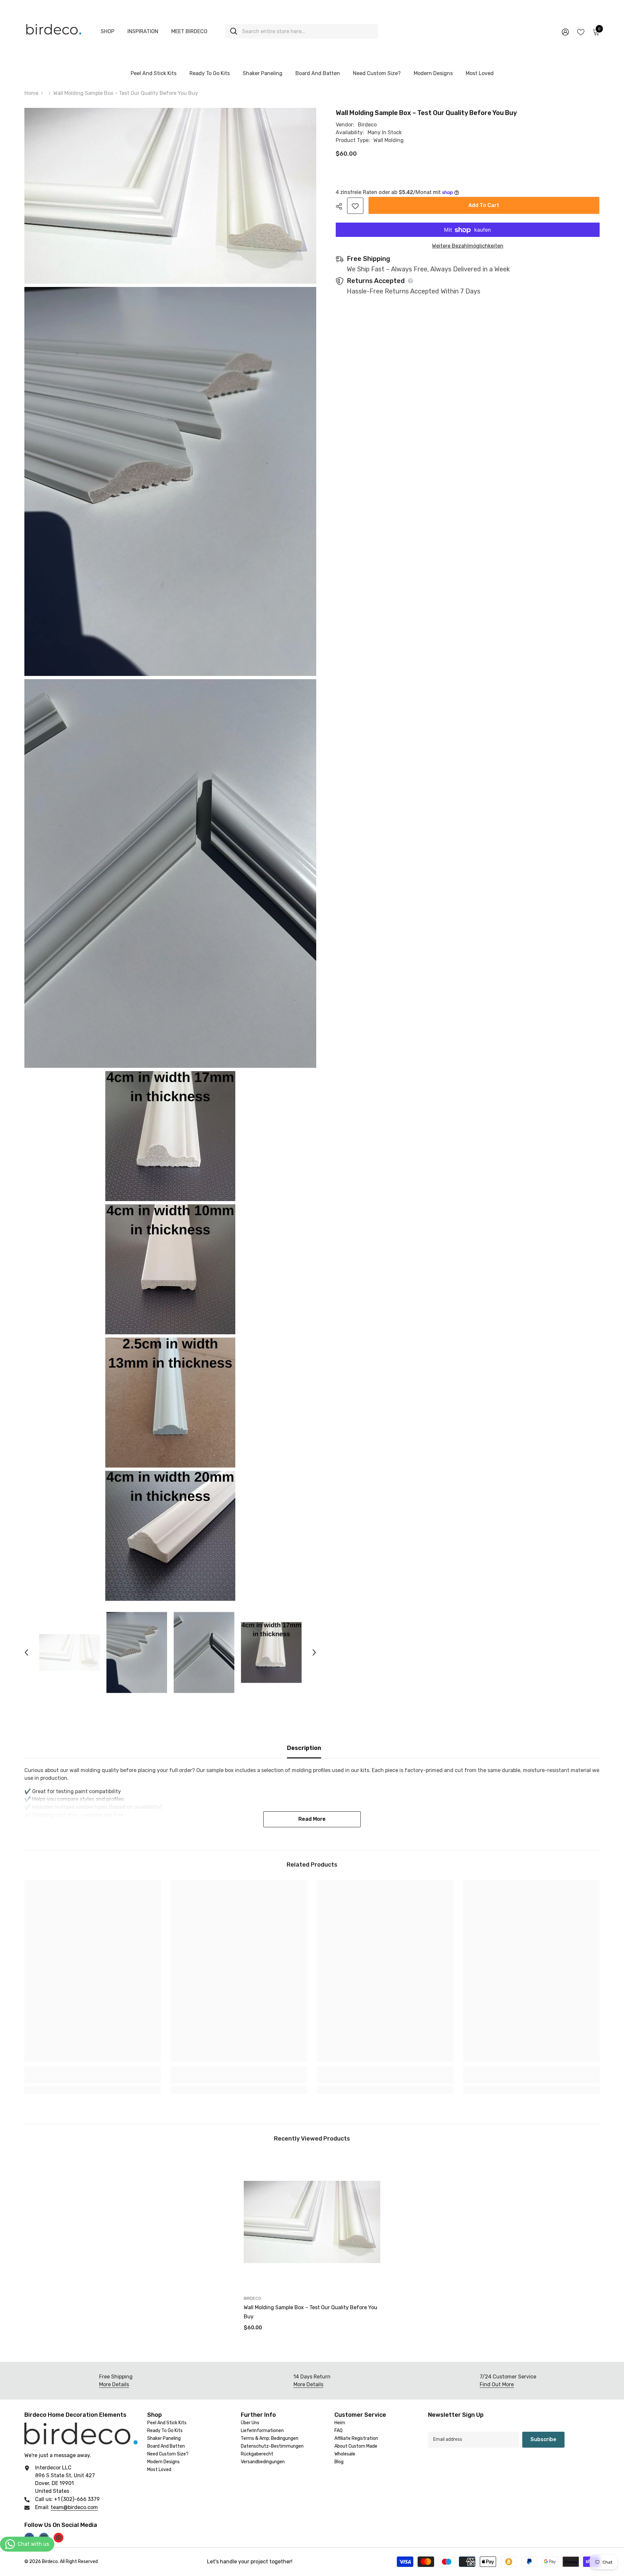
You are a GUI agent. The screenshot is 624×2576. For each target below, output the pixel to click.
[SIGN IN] (565, 32)
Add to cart (484, 205)
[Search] (302, 31)
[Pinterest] (58, 2538)
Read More (312, 1819)
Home (31, 93)
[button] (26, 1652)
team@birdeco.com (74, 2507)
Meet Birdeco (189, 31)
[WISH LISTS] (581, 32)
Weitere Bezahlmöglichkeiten (468, 246)
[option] (69, 1652)
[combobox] (308, 31)
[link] (93, 2079)
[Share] (341, 206)
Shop (108, 31)
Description (304, 1748)
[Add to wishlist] (355, 206)
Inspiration (143, 31)
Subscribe (543, 2439)
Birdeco (367, 125)
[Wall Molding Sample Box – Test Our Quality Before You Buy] (312, 2222)
